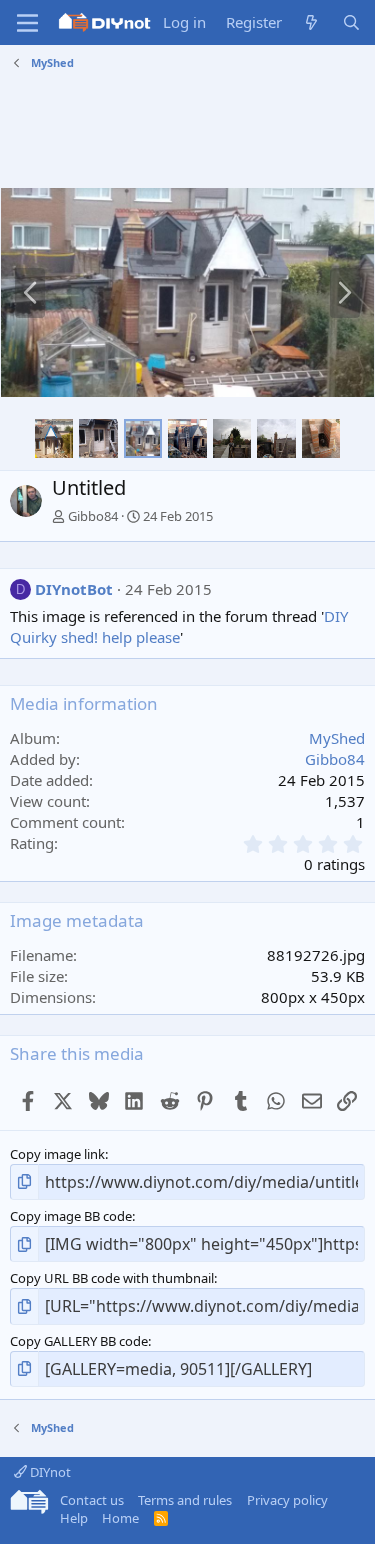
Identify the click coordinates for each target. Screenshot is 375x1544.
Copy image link (57, 1154)
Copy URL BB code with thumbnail (112, 1278)
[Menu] (27, 23)
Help (74, 1518)
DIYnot (49, 1472)
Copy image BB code (71, 1216)
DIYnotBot (74, 589)
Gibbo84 (93, 516)
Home (120, 1518)
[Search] (351, 22)
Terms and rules (185, 1500)
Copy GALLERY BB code (79, 1341)
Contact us (92, 1500)
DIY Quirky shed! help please (179, 626)
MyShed (337, 738)
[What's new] (311, 22)
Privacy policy (287, 1500)
